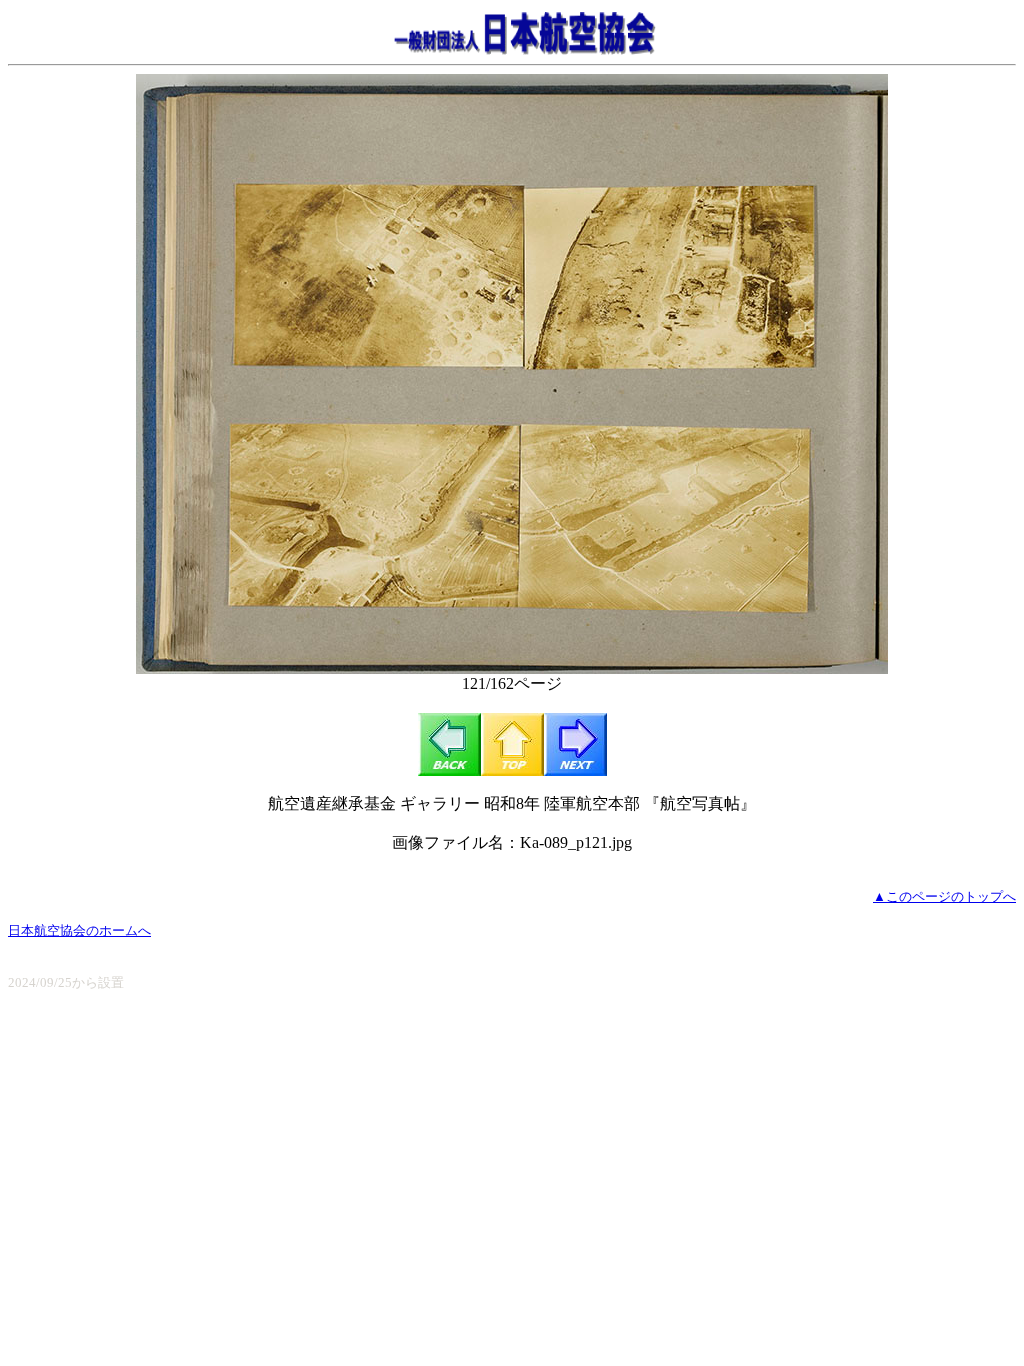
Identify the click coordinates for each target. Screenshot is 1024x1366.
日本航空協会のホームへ (79, 930)
